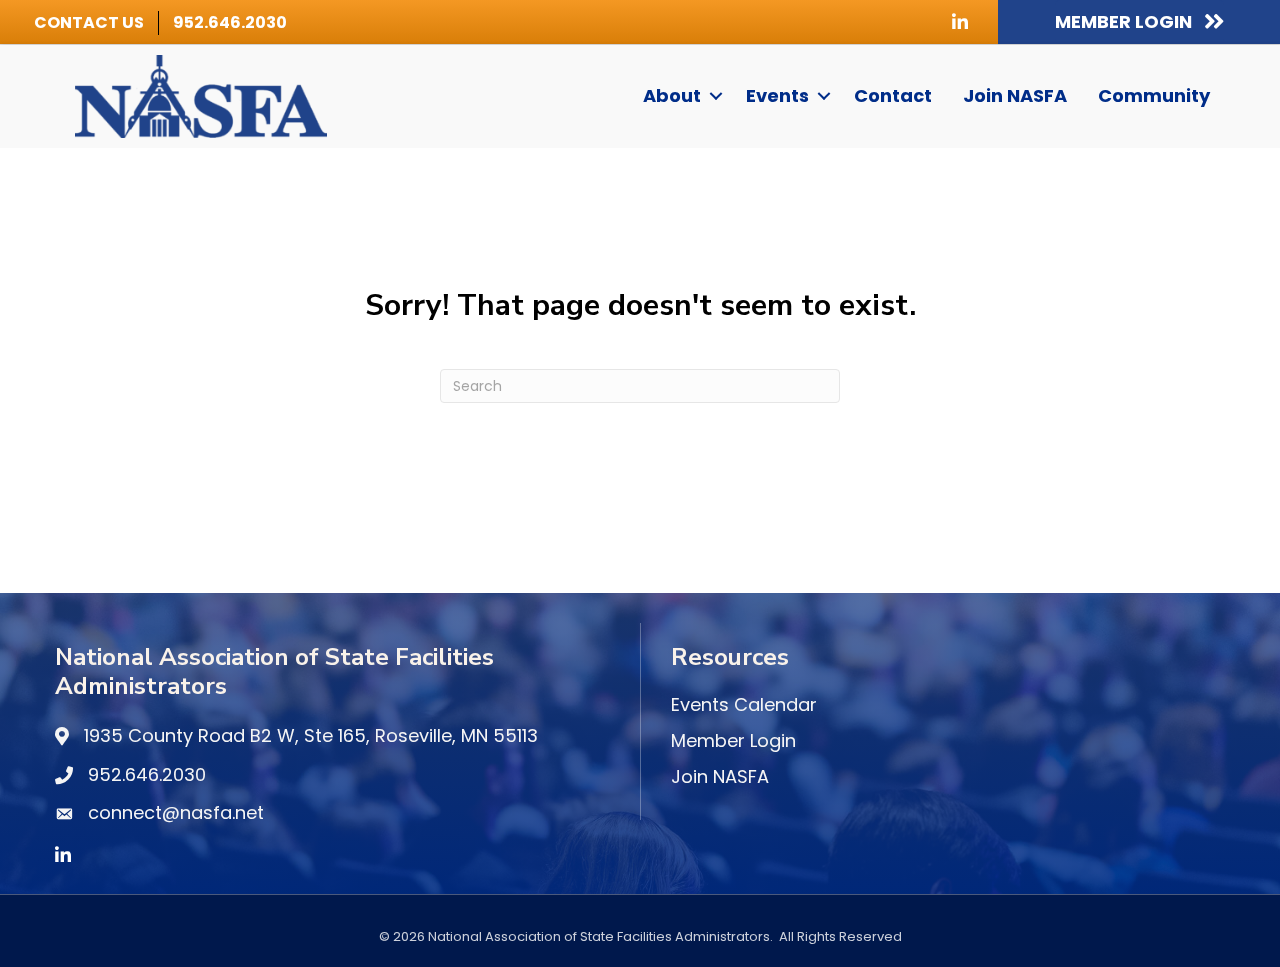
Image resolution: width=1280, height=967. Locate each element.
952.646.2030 (230, 22)
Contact (893, 95)
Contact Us (89, 22)
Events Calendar (744, 704)
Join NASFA (1015, 95)
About (672, 95)
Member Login (733, 740)
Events (777, 95)
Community (1154, 95)
